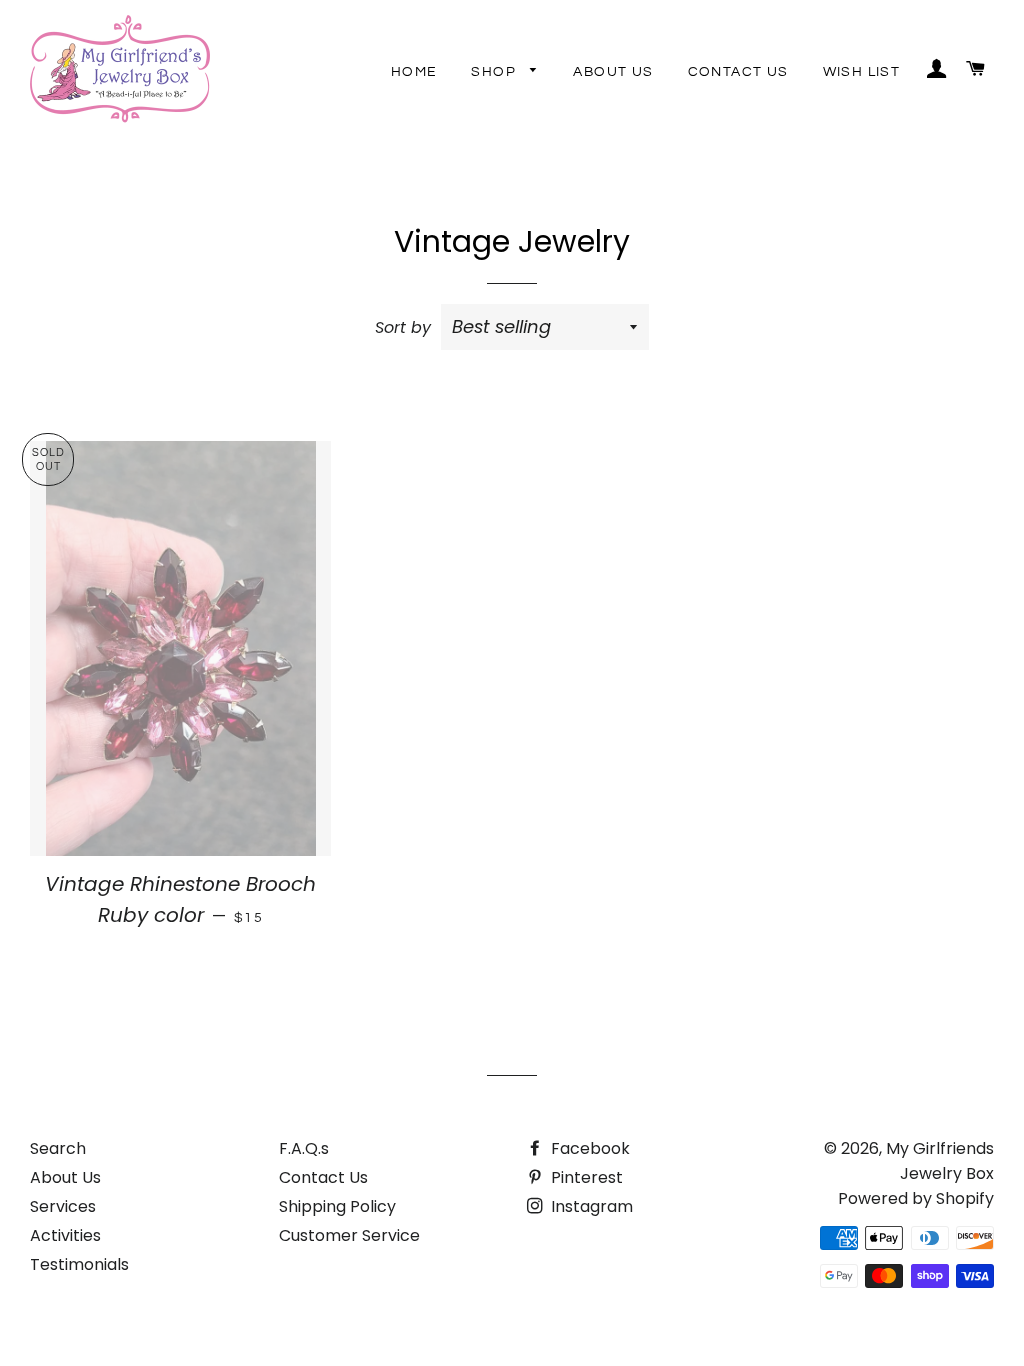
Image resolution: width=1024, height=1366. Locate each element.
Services (63, 1206)
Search (58, 1148)
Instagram (590, 1206)
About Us (613, 72)
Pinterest (585, 1177)
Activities (65, 1235)
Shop (495, 72)
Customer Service (349, 1235)
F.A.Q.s (304, 1148)
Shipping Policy (337, 1206)
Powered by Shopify (916, 1198)
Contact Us (738, 72)
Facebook (588, 1148)
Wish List (862, 72)
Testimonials (79, 1264)
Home (414, 72)
